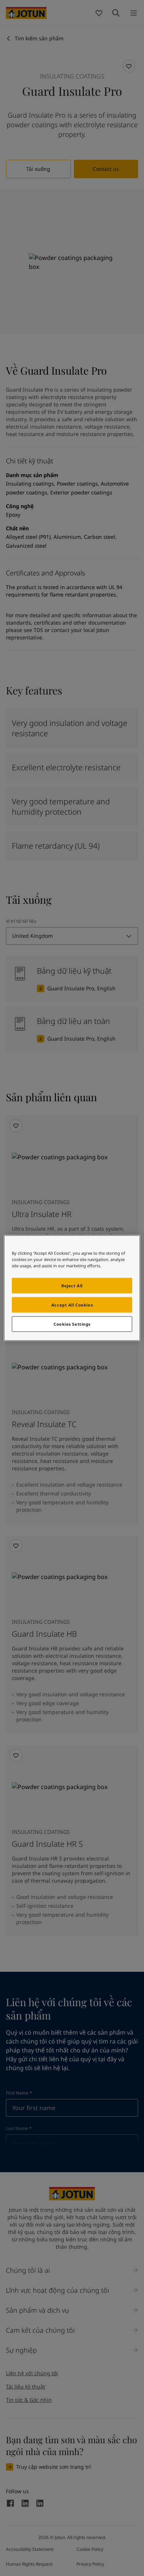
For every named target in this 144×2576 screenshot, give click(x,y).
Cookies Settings (72, 1324)
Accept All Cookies (72, 1305)
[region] (72, 1288)
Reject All (72, 1286)
